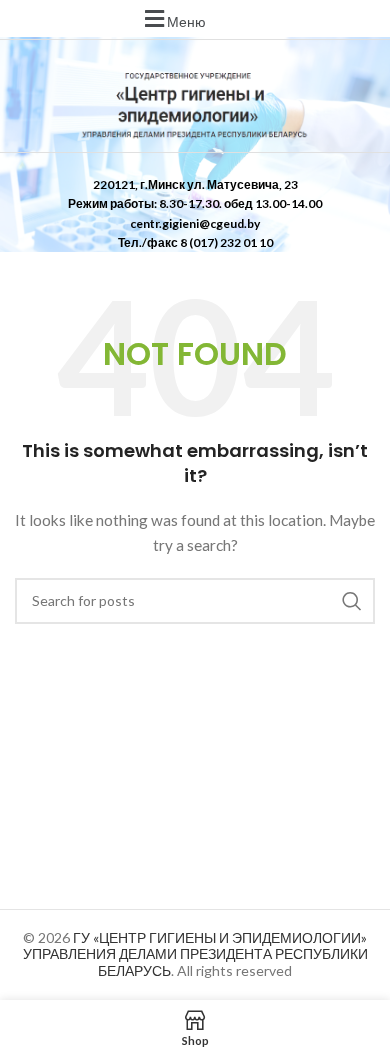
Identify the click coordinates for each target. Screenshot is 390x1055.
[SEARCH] (352, 601)
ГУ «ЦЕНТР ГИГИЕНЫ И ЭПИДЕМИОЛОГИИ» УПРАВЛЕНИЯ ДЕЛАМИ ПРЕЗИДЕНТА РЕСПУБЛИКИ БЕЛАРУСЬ (195, 954)
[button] (173, 18)
